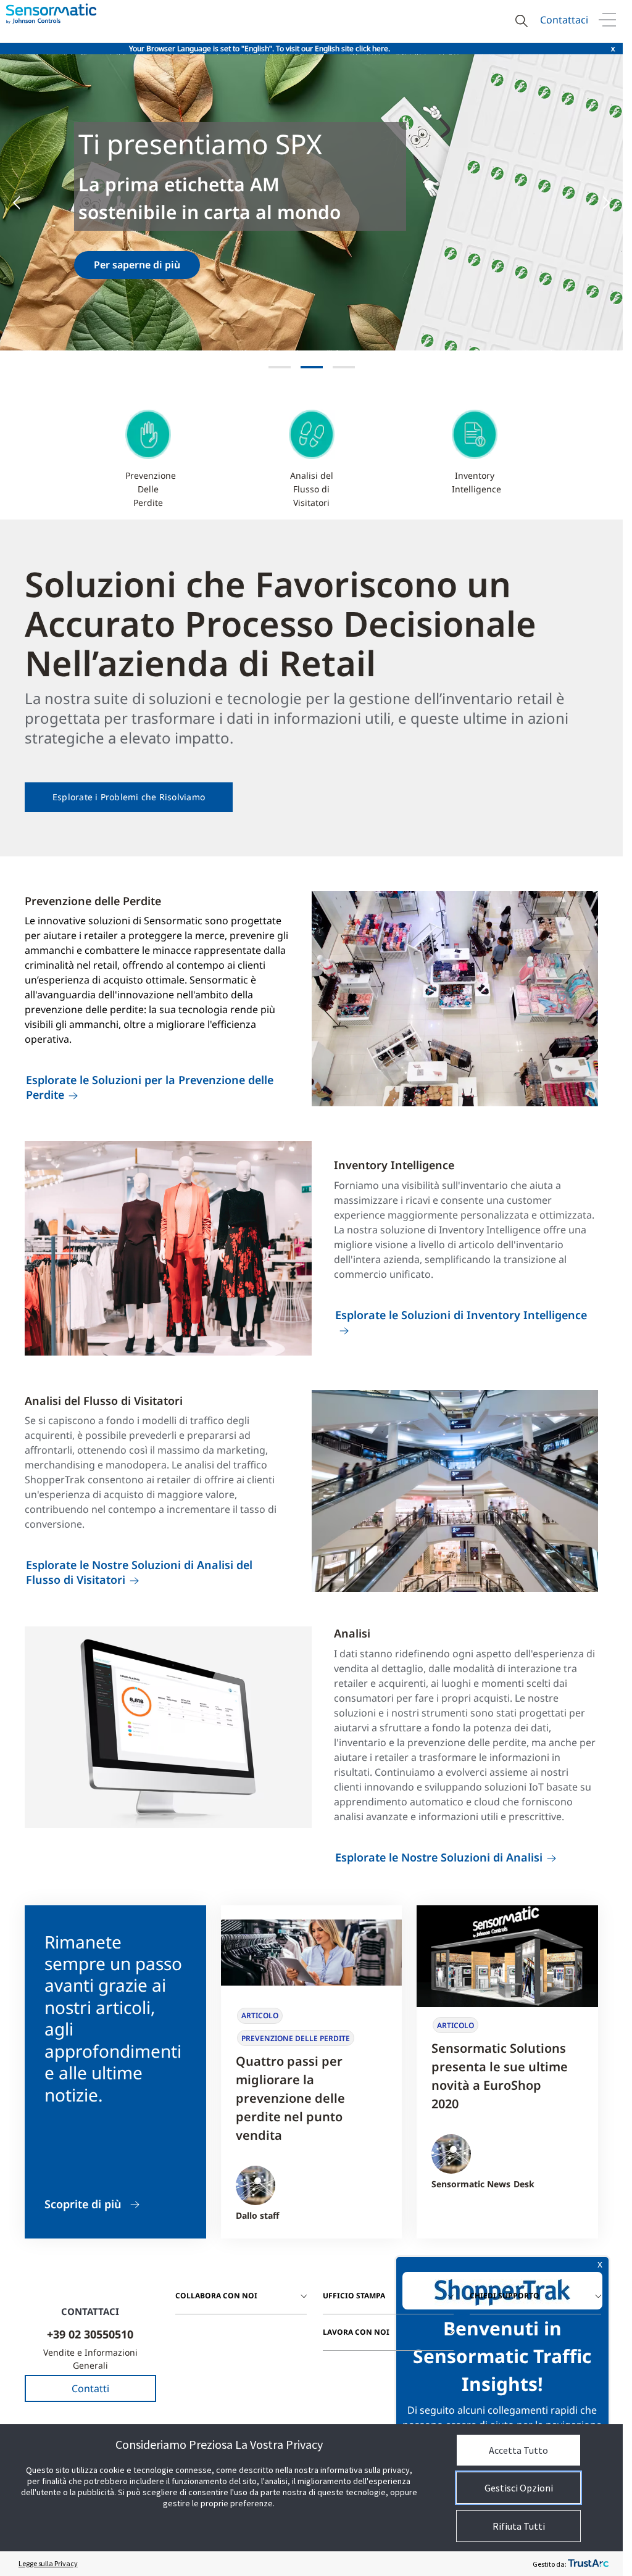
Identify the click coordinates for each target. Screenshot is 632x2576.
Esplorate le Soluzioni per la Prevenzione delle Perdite (150, 1087)
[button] (25, 202)
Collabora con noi (216, 2296)
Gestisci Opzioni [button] (519, 2488)
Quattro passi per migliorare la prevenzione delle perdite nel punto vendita (290, 2098)
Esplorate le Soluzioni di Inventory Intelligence (461, 1315)
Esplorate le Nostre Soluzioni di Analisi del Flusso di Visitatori (139, 1572)
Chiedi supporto (505, 2296)
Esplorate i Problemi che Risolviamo (129, 797)
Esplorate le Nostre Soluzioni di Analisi (439, 1857)
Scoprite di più (83, 2204)
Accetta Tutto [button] (518, 2450)
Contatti (90, 2388)
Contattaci (564, 20)
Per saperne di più (97, 265)
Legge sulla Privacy (48, 2563)
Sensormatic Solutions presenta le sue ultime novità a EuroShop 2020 (500, 2076)
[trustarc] (588, 2564)
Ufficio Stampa (354, 2296)
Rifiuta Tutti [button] (519, 2526)
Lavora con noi (356, 2332)
